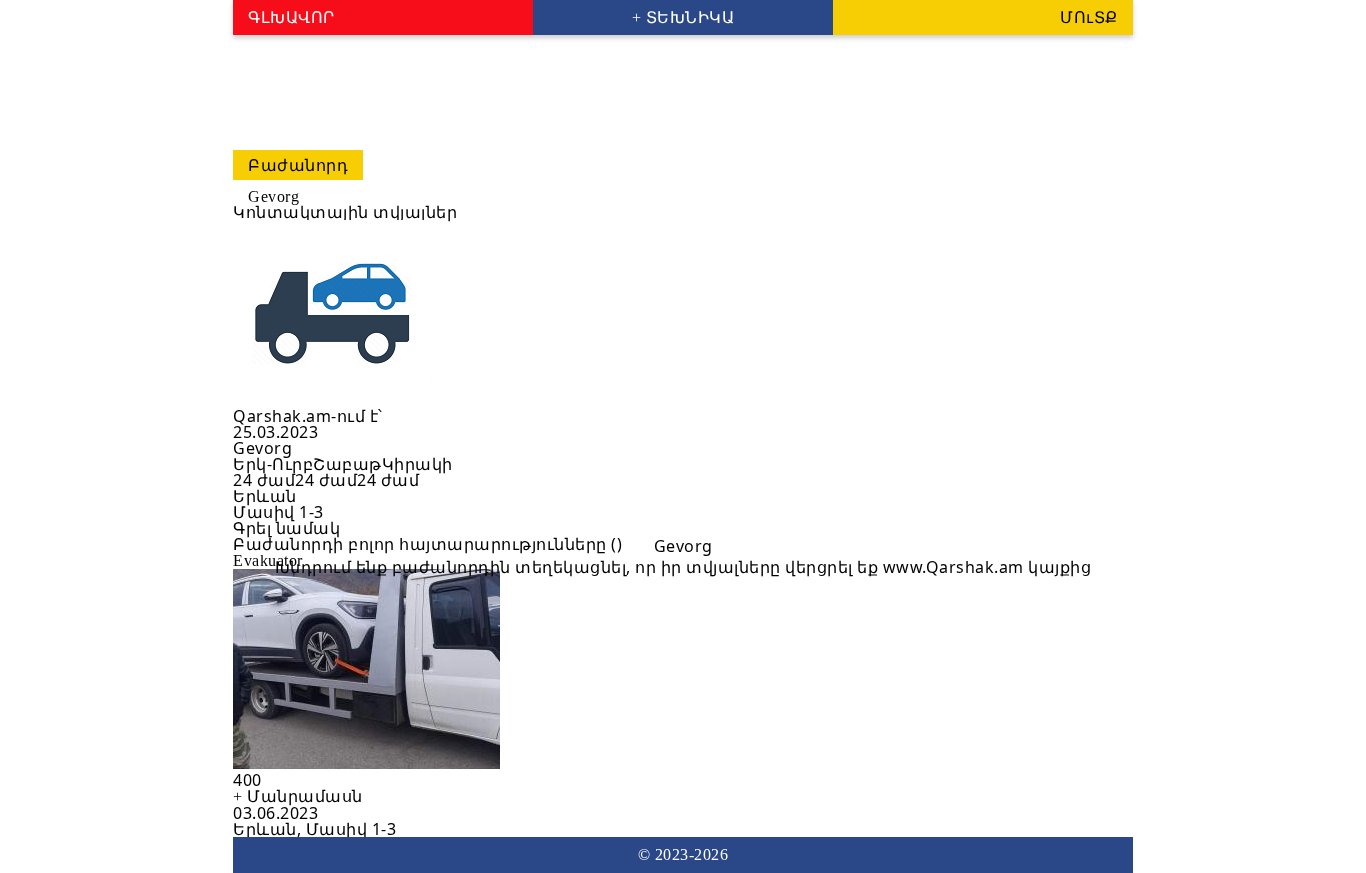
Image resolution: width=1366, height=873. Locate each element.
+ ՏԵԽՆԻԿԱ (683, 17)
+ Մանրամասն (298, 796)
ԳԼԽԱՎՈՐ (291, 17)
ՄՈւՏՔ (1089, 17)
